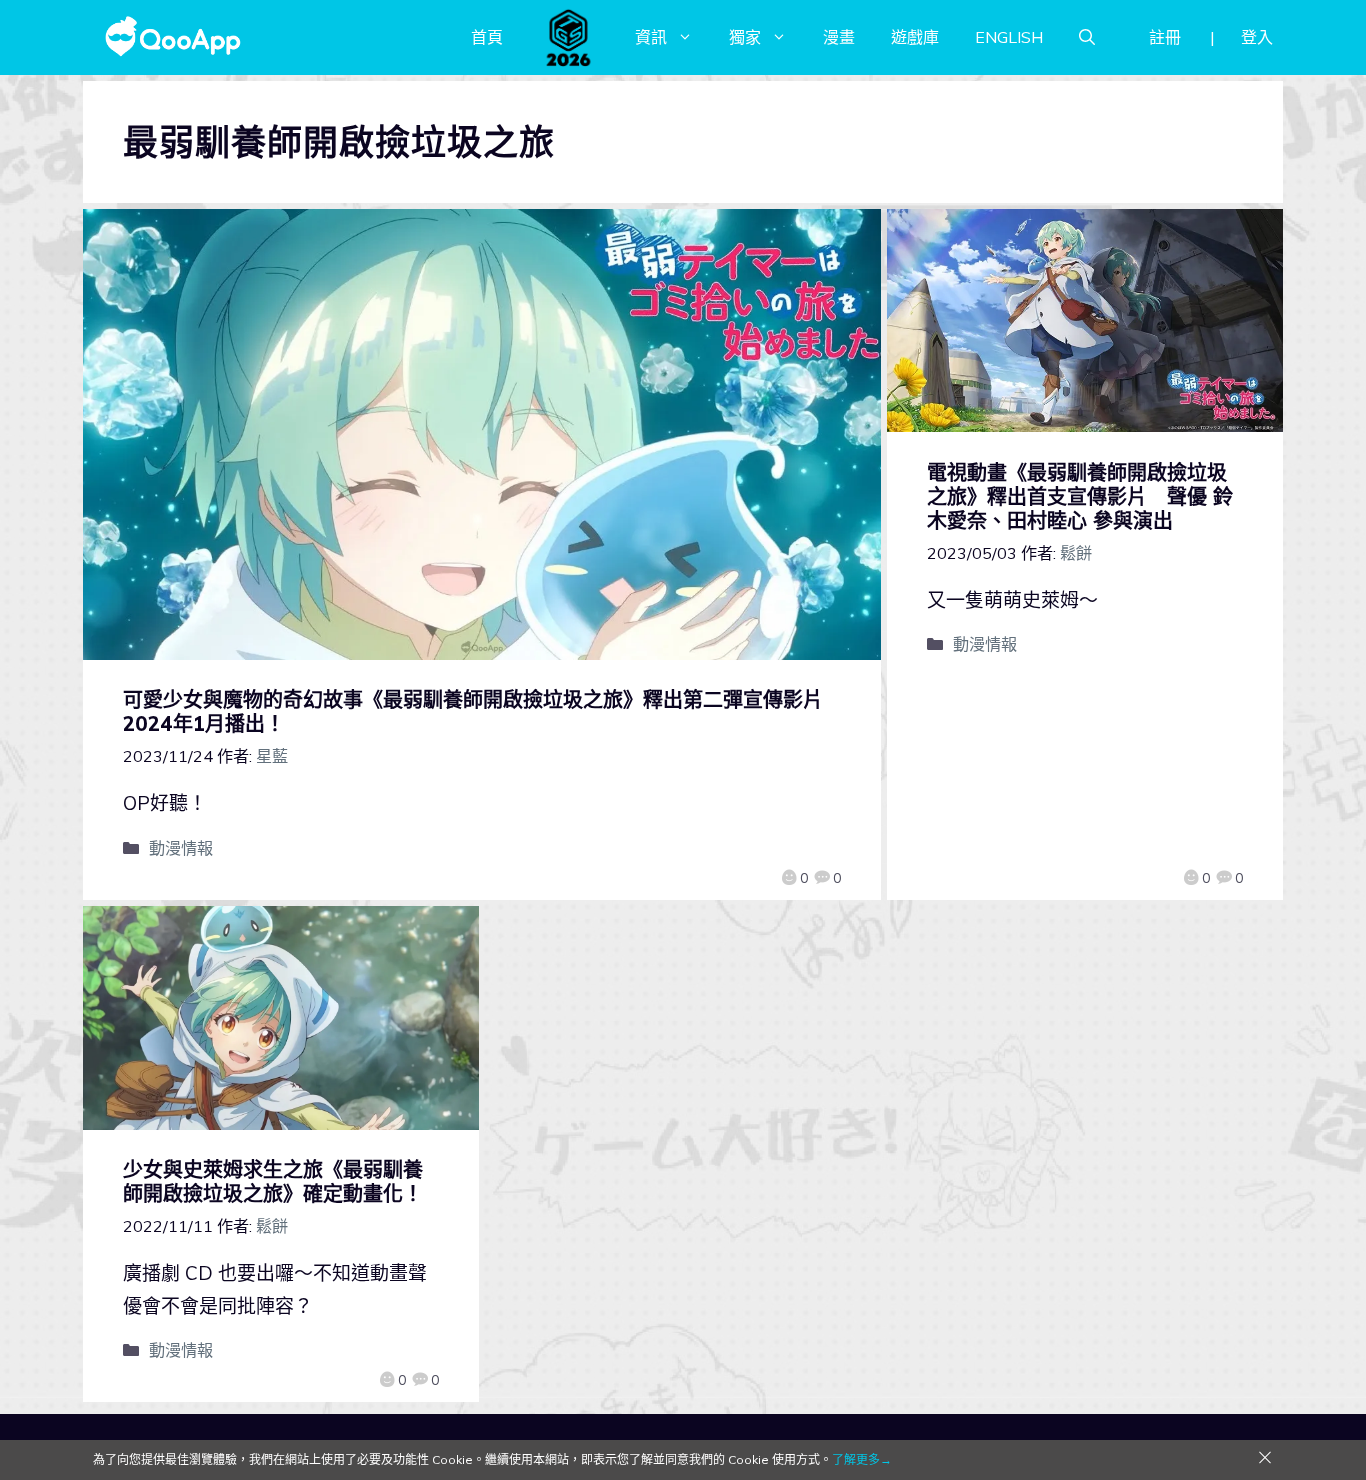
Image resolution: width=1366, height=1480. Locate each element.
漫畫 (839, 37)
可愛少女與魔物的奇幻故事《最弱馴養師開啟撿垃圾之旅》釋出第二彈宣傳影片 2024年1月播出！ (483, 711)
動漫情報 (181, 848)
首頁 (487, 37)
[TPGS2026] (569, 37)
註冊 (1165, 37)
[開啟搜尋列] (1087, 37)
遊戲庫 (915, 37)
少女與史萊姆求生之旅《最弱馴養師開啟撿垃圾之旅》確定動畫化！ (273, 1181)
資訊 (651, 37)
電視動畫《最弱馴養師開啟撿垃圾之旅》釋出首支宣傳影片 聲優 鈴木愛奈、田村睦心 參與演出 (1080, 496)
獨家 (745, 37)
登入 (1257, 37)
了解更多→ (862, 1459)
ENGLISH (1009, 37)
